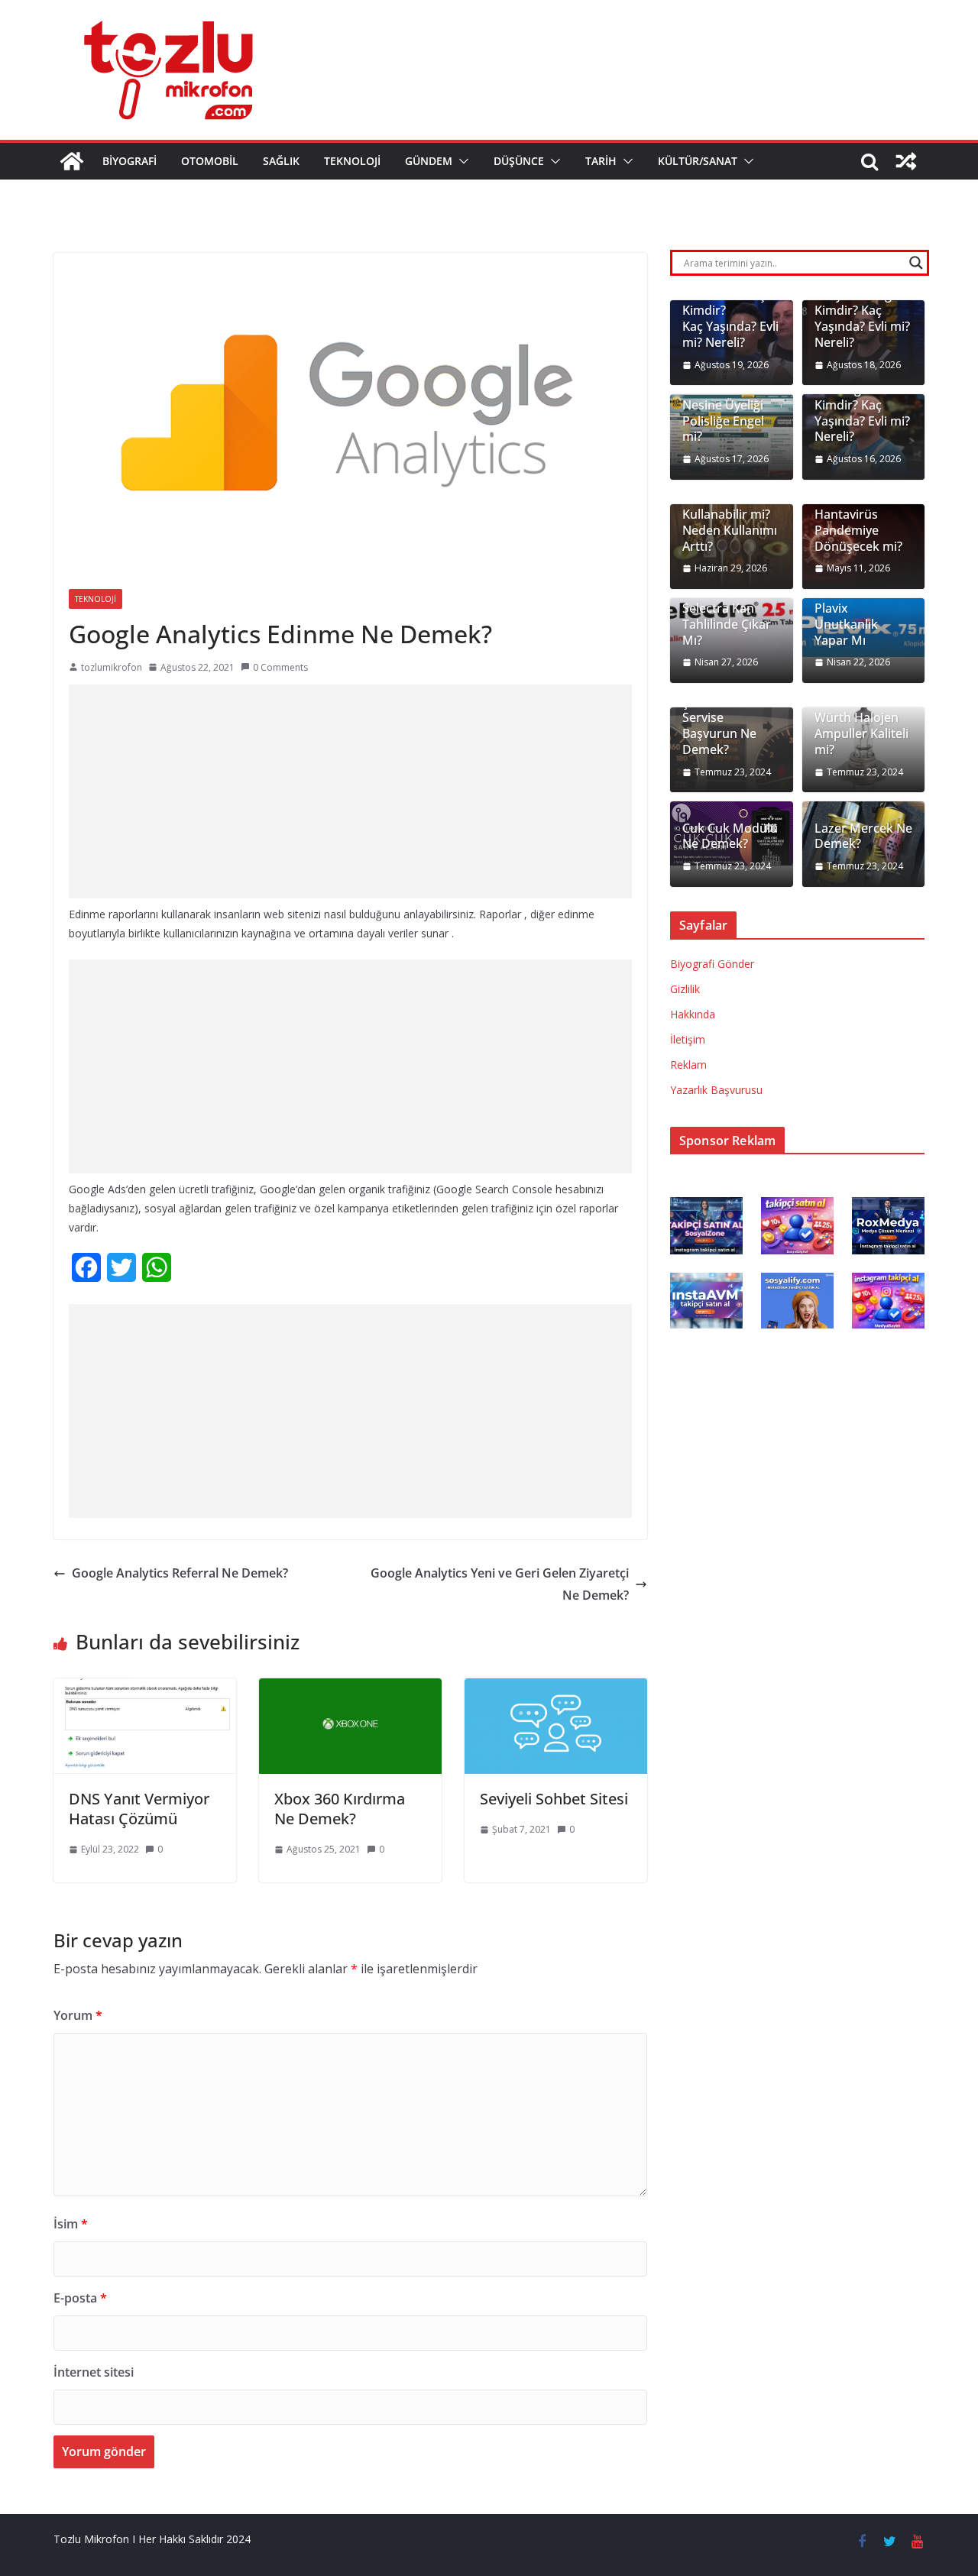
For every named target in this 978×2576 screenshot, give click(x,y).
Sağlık (281, 161)
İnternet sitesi (94, 2372)
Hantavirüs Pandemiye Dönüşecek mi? (858, 530)
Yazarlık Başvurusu (716, 1090)
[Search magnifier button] (916, 263)
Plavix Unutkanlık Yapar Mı (846, 624)
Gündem (429, 161)
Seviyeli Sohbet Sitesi (554, 1799)
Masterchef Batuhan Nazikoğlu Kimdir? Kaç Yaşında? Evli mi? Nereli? (862, 397)
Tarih (601, 161)
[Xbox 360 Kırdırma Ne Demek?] (350, 1689)
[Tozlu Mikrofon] (72, 161)
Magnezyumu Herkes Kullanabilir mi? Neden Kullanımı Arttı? (730, 515)
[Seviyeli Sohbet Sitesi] (556, 1689)
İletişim (688, 1039)
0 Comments (280, 667)
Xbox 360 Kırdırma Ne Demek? (340, 1809)
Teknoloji (352, 161)
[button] (461, 161)
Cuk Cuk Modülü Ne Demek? (730, 837)
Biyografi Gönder (712, 964)
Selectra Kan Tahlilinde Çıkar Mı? (727, 624)
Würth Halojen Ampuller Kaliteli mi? (861, 733)
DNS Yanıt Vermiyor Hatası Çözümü (139, 1809)
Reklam (688, 1065)
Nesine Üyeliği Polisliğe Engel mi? (723, 421)
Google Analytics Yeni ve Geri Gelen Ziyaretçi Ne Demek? (500, 1584)
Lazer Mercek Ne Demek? (863, 837)
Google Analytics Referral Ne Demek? (180, 1573)
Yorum (78, 2015)
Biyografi (130, 161)
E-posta (80, 2298)
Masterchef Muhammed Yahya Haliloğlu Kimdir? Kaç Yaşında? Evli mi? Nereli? (862, 303)
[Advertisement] (350, 791)
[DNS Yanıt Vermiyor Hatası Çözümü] (145, 1689)
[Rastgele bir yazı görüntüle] (906, 161)
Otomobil (210, 161)
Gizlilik (685, 989)
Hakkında (693, 1014)
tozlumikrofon (112, 667)
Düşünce (519, 161)
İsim (71, 2224)
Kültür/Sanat (698, 161)
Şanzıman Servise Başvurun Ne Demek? (719, 726)
